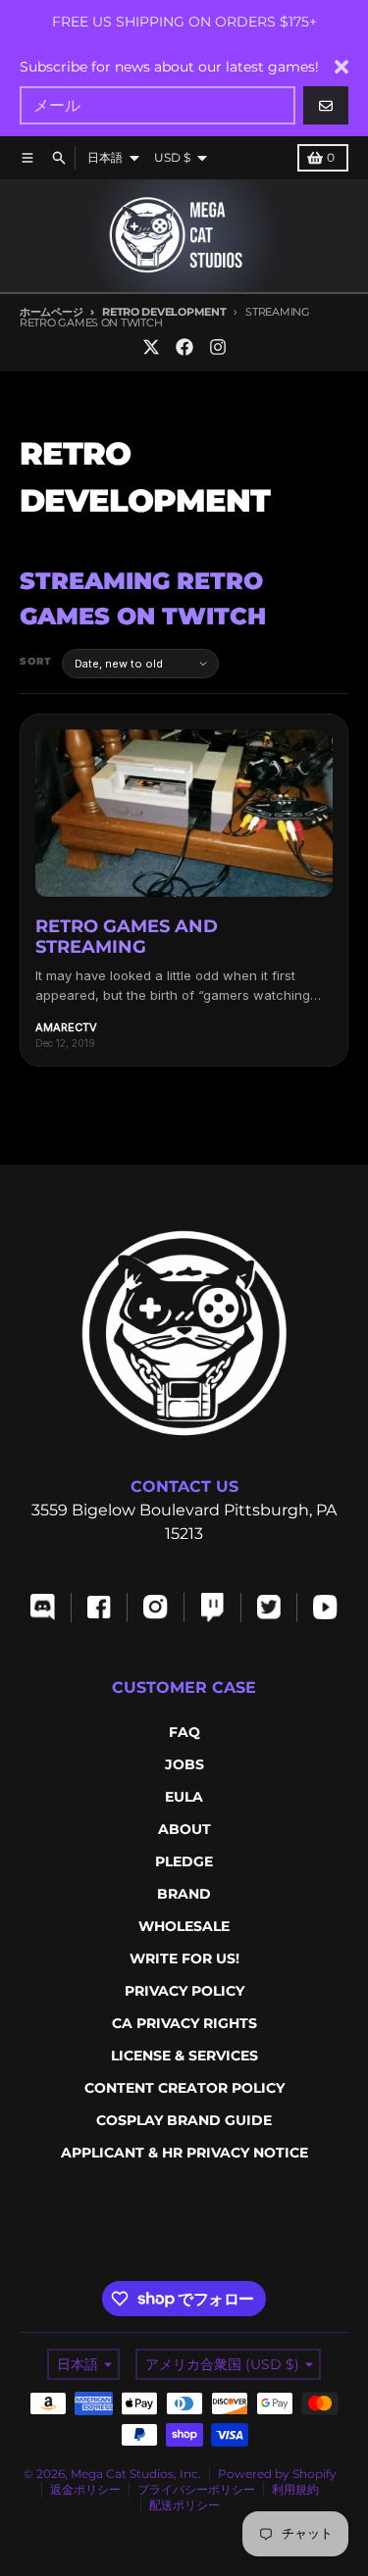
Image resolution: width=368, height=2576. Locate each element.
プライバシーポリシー (196, 2489)
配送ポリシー (184, 2505)
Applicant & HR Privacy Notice (184, 2153)
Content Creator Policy (184, 2088)
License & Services (184, 2056)
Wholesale (184, 1926)
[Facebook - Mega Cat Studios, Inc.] (184, 347)
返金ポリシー (85, 2489)
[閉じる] (342, 67)
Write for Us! (184, 1958)
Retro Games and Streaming (127, 937)
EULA (184, 1797)
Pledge (184, 1861)
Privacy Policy (184, 1991)
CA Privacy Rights (184, 2023)
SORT (36, 661)
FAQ (184, 1732)
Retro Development (164, 312)
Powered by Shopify (277, 2474)
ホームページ (51, 312)
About (184, 1829)
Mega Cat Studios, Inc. (136, 2474)
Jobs (184, 1764)
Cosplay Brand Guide (184, 2120)
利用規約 (295, 2489)
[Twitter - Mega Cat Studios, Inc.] (151, 347)
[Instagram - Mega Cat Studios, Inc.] (218, 347)
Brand (184, 1894)
